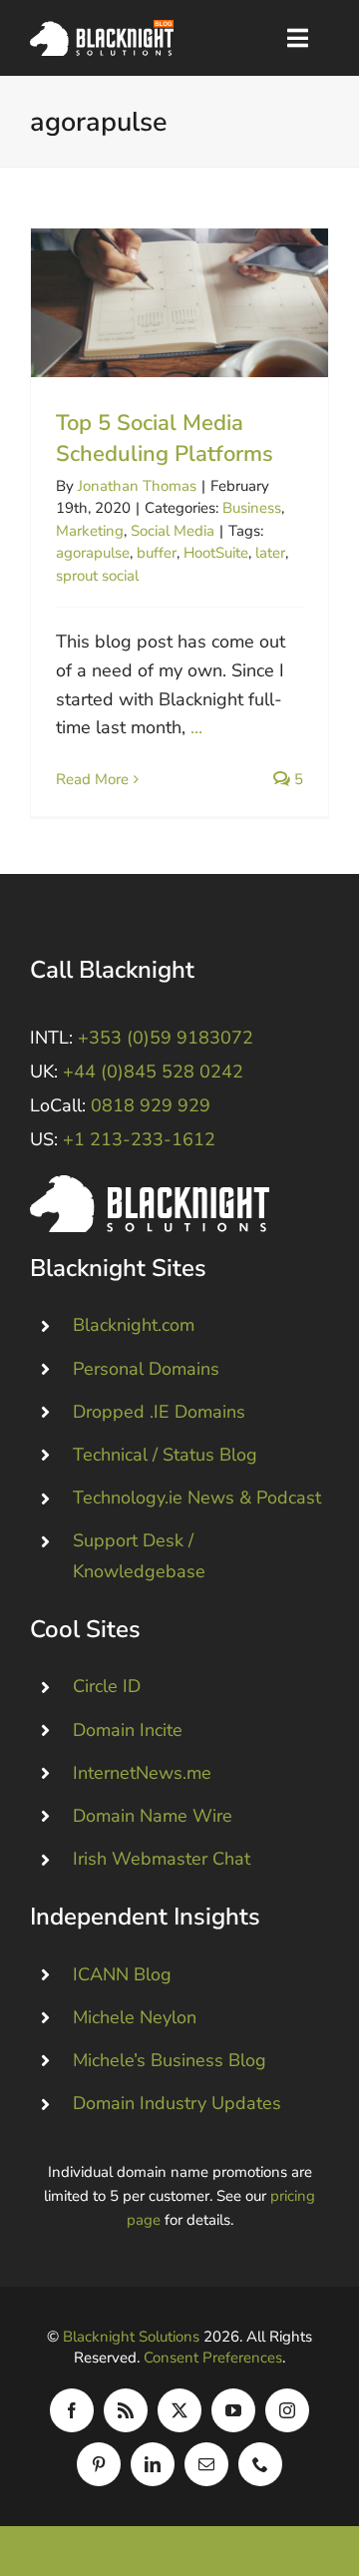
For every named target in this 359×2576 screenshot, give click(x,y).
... (196, 727)
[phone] (260, 2464)
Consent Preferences (213, 2358)
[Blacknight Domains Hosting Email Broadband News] (102, 29)
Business (252, 508)
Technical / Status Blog (165, 1455)
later (270, 553)
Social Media (173, 531)
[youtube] (233, 2410)
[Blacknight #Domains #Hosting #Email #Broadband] (150, 1184)
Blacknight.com (134, 1325)
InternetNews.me (142, 1773)
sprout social (97, 576)
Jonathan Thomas (137, 486)
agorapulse (93, 553)
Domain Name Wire (153, 1816)
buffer (157, 553)
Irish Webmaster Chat (162, 1859)
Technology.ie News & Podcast (197, 1498)
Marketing (90, 531)
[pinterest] (99, 2464)
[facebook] (72, 2410)
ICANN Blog (122, 1974)
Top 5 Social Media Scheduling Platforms (180, 303)
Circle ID (107, 1686)
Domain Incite (128, 1730)
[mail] (206, 2464)
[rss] (126, 2410)
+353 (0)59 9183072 (166, 1038)
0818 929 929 (151, 1105)
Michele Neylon (135, 2017)
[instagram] (287, 2410)
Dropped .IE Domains (159, 1412)
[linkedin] (153, 2464)
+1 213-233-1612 (139, 1139)
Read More (92, 779)
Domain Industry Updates (177, 2103)
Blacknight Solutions (131, 2337)
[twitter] (179, 2410)
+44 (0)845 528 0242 (153, 1072)
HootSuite (216, 553)
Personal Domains (146, 1369)
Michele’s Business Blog (170, 2060)
